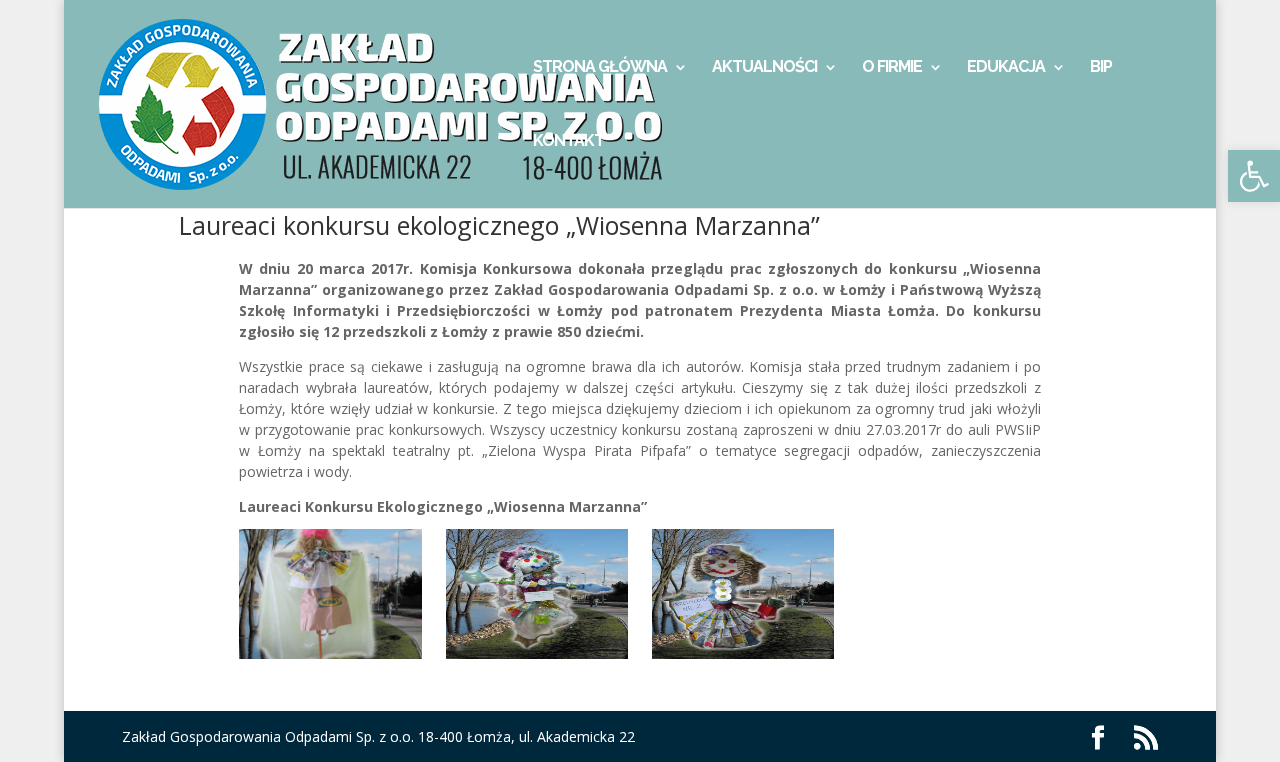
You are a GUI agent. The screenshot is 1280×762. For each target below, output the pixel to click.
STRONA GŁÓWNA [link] (600, 68)
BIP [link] (1101, 68)
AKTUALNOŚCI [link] (764, 68)
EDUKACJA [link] (1006, 68)
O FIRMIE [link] (892, 68)
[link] (1254, 176)
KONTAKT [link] (568, 142)
